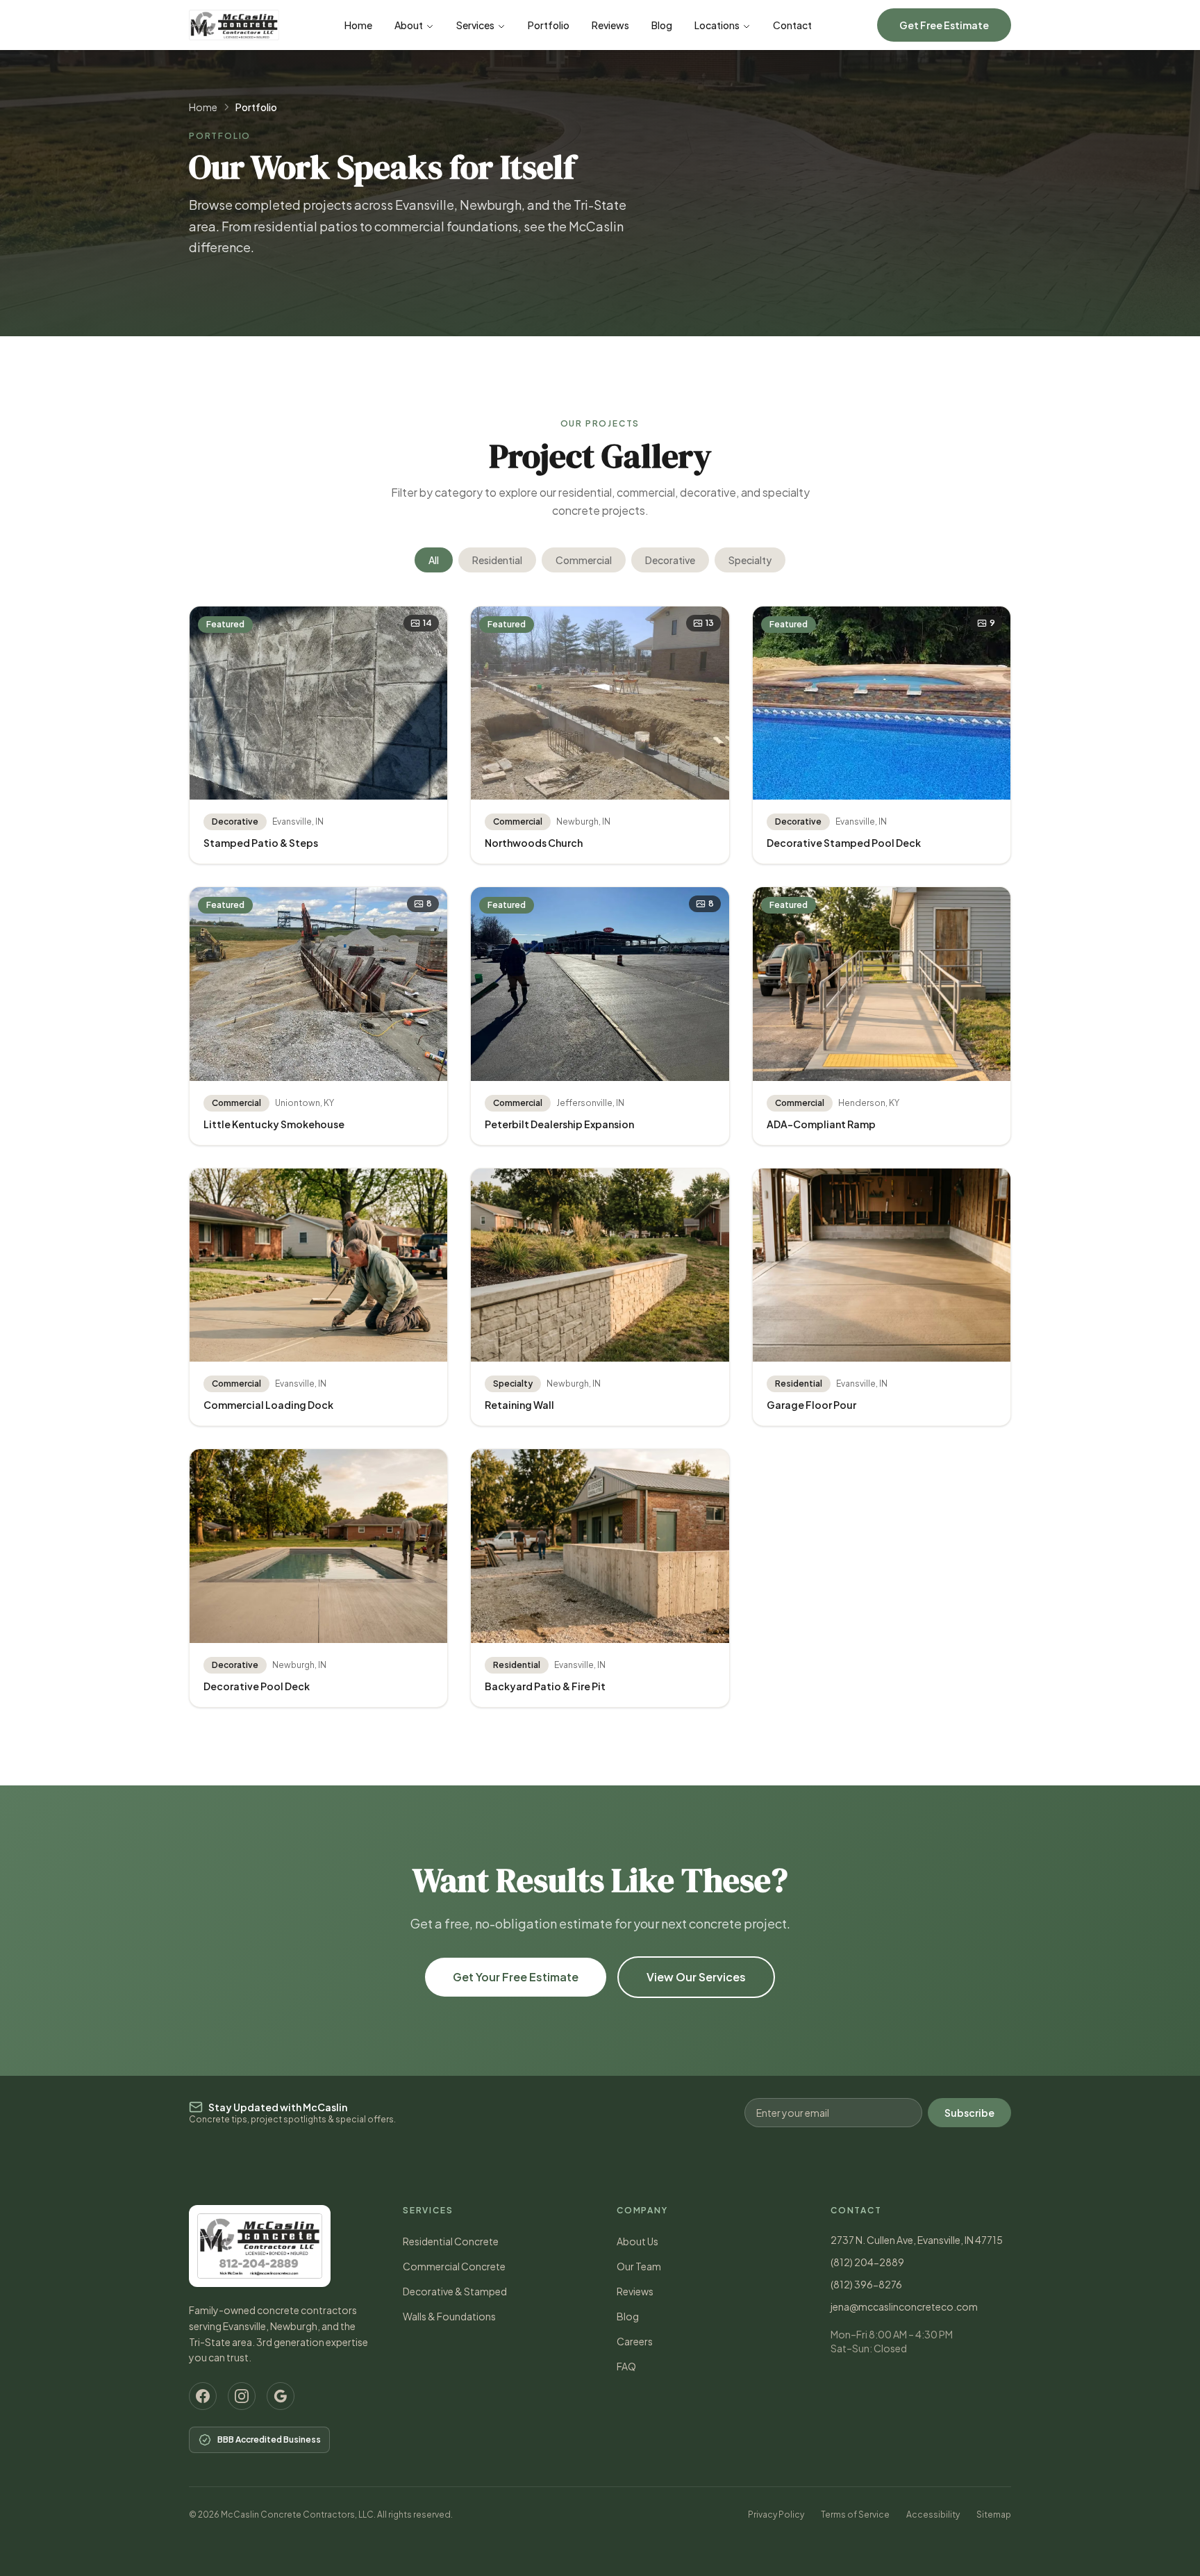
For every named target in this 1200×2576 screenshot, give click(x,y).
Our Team (639, 2266)
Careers (635, 2341)
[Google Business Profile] (281, 2396)
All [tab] (434, 560)
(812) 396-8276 (866, 2284)
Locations (717, 25)
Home (358, 25)
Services (475, 25)
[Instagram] (242, 2396)
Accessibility (933, 2515)
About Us (637, 2241)
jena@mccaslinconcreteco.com (904, 2306)
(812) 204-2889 (867, 2262)
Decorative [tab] (670, 560)
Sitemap (994, 2515)
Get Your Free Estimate (516, 1977)
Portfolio (549, 25)
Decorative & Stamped (455, 2291)
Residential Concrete (451, 2241)
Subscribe (969, 2113)
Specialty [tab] (750, 560)
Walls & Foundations (449, 2316)
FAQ (626, 2366)
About (409, 25)
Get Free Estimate (944, 25)
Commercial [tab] (584, 560)
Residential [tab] (497, 560)
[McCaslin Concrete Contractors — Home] (234, 25)
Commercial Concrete (454, 2266)
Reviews (610, 25)
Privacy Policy (776, 2515)
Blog (662, 25)
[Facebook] (203, 2396)
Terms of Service (855, 2515)
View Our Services (696, 1977)
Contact (792, 25)
